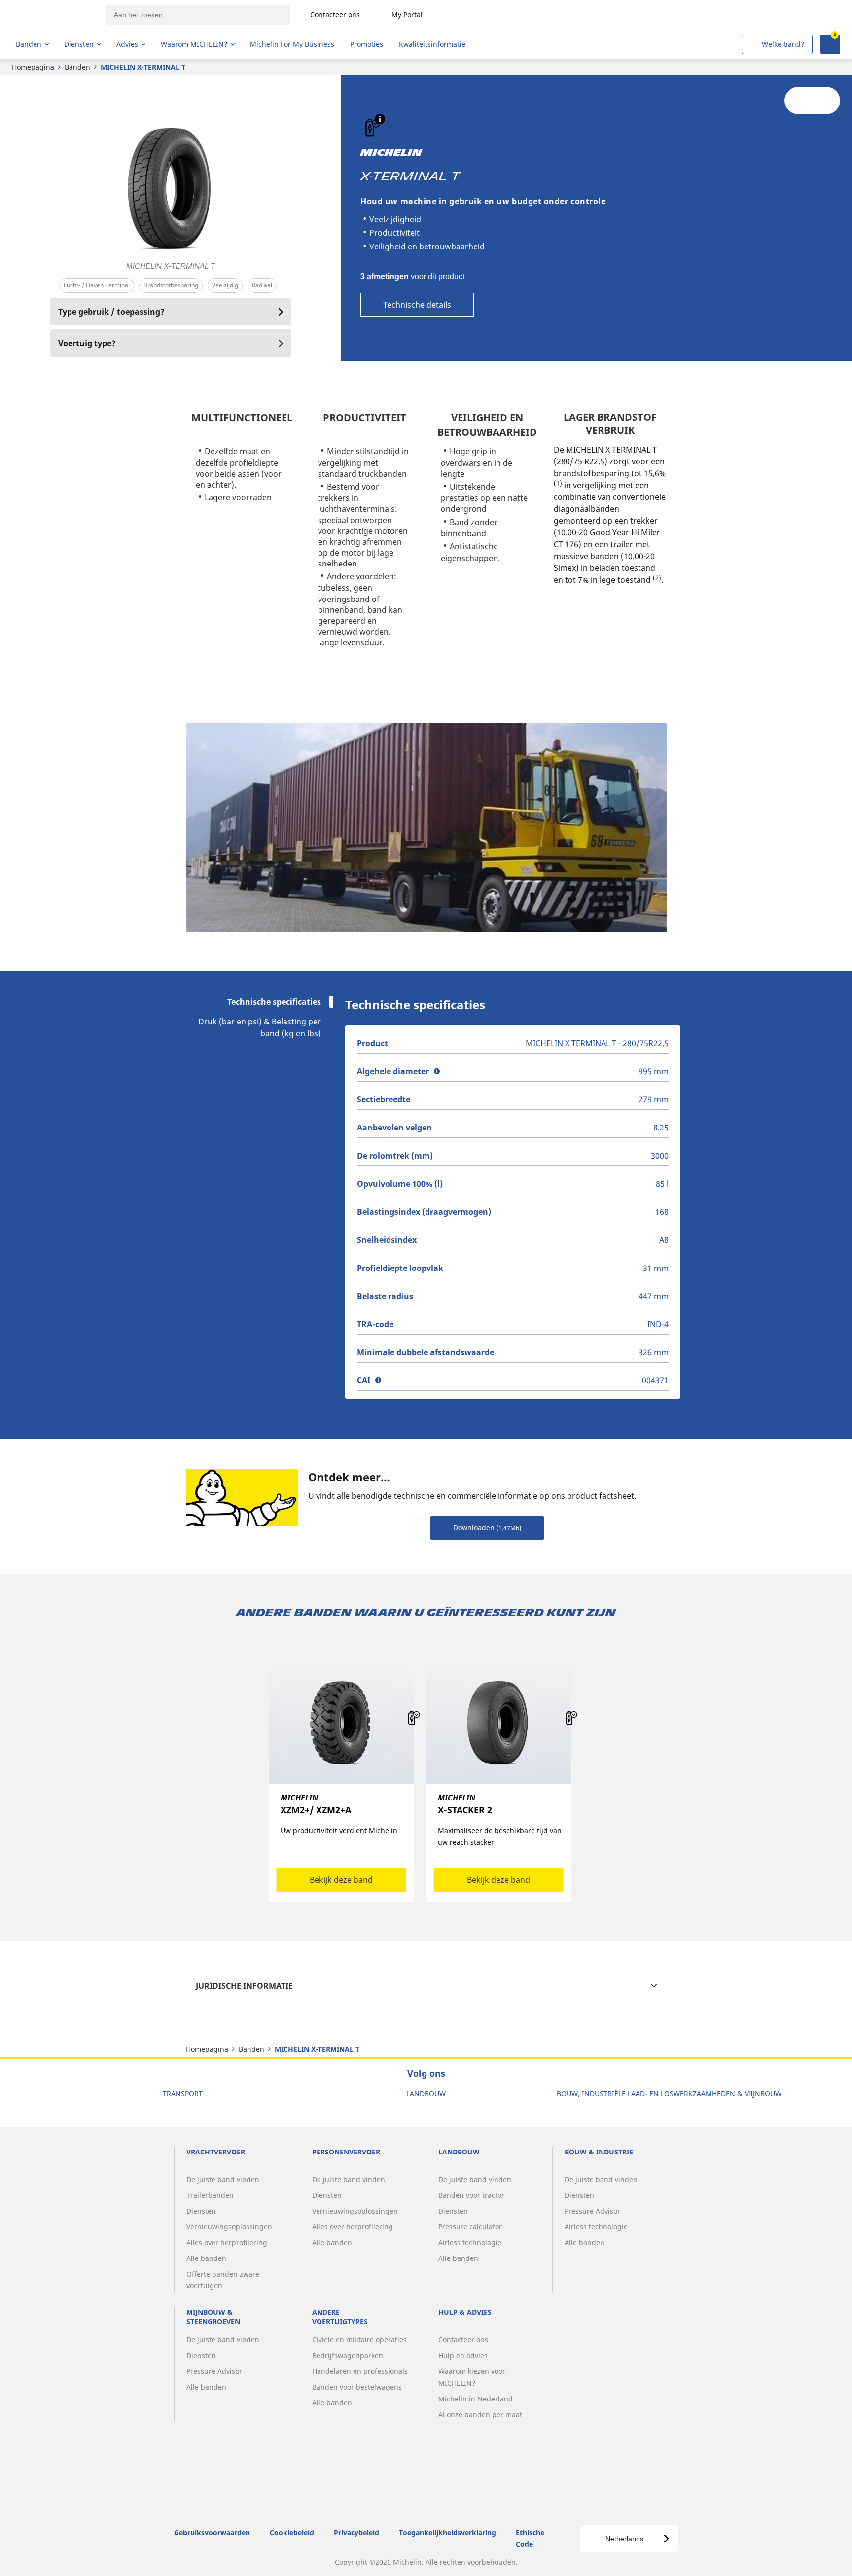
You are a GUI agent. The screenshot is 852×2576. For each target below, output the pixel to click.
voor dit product (412, 276)
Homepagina (33, 67)
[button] (380, 119)
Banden (77, 67)
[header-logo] (54, 15)
